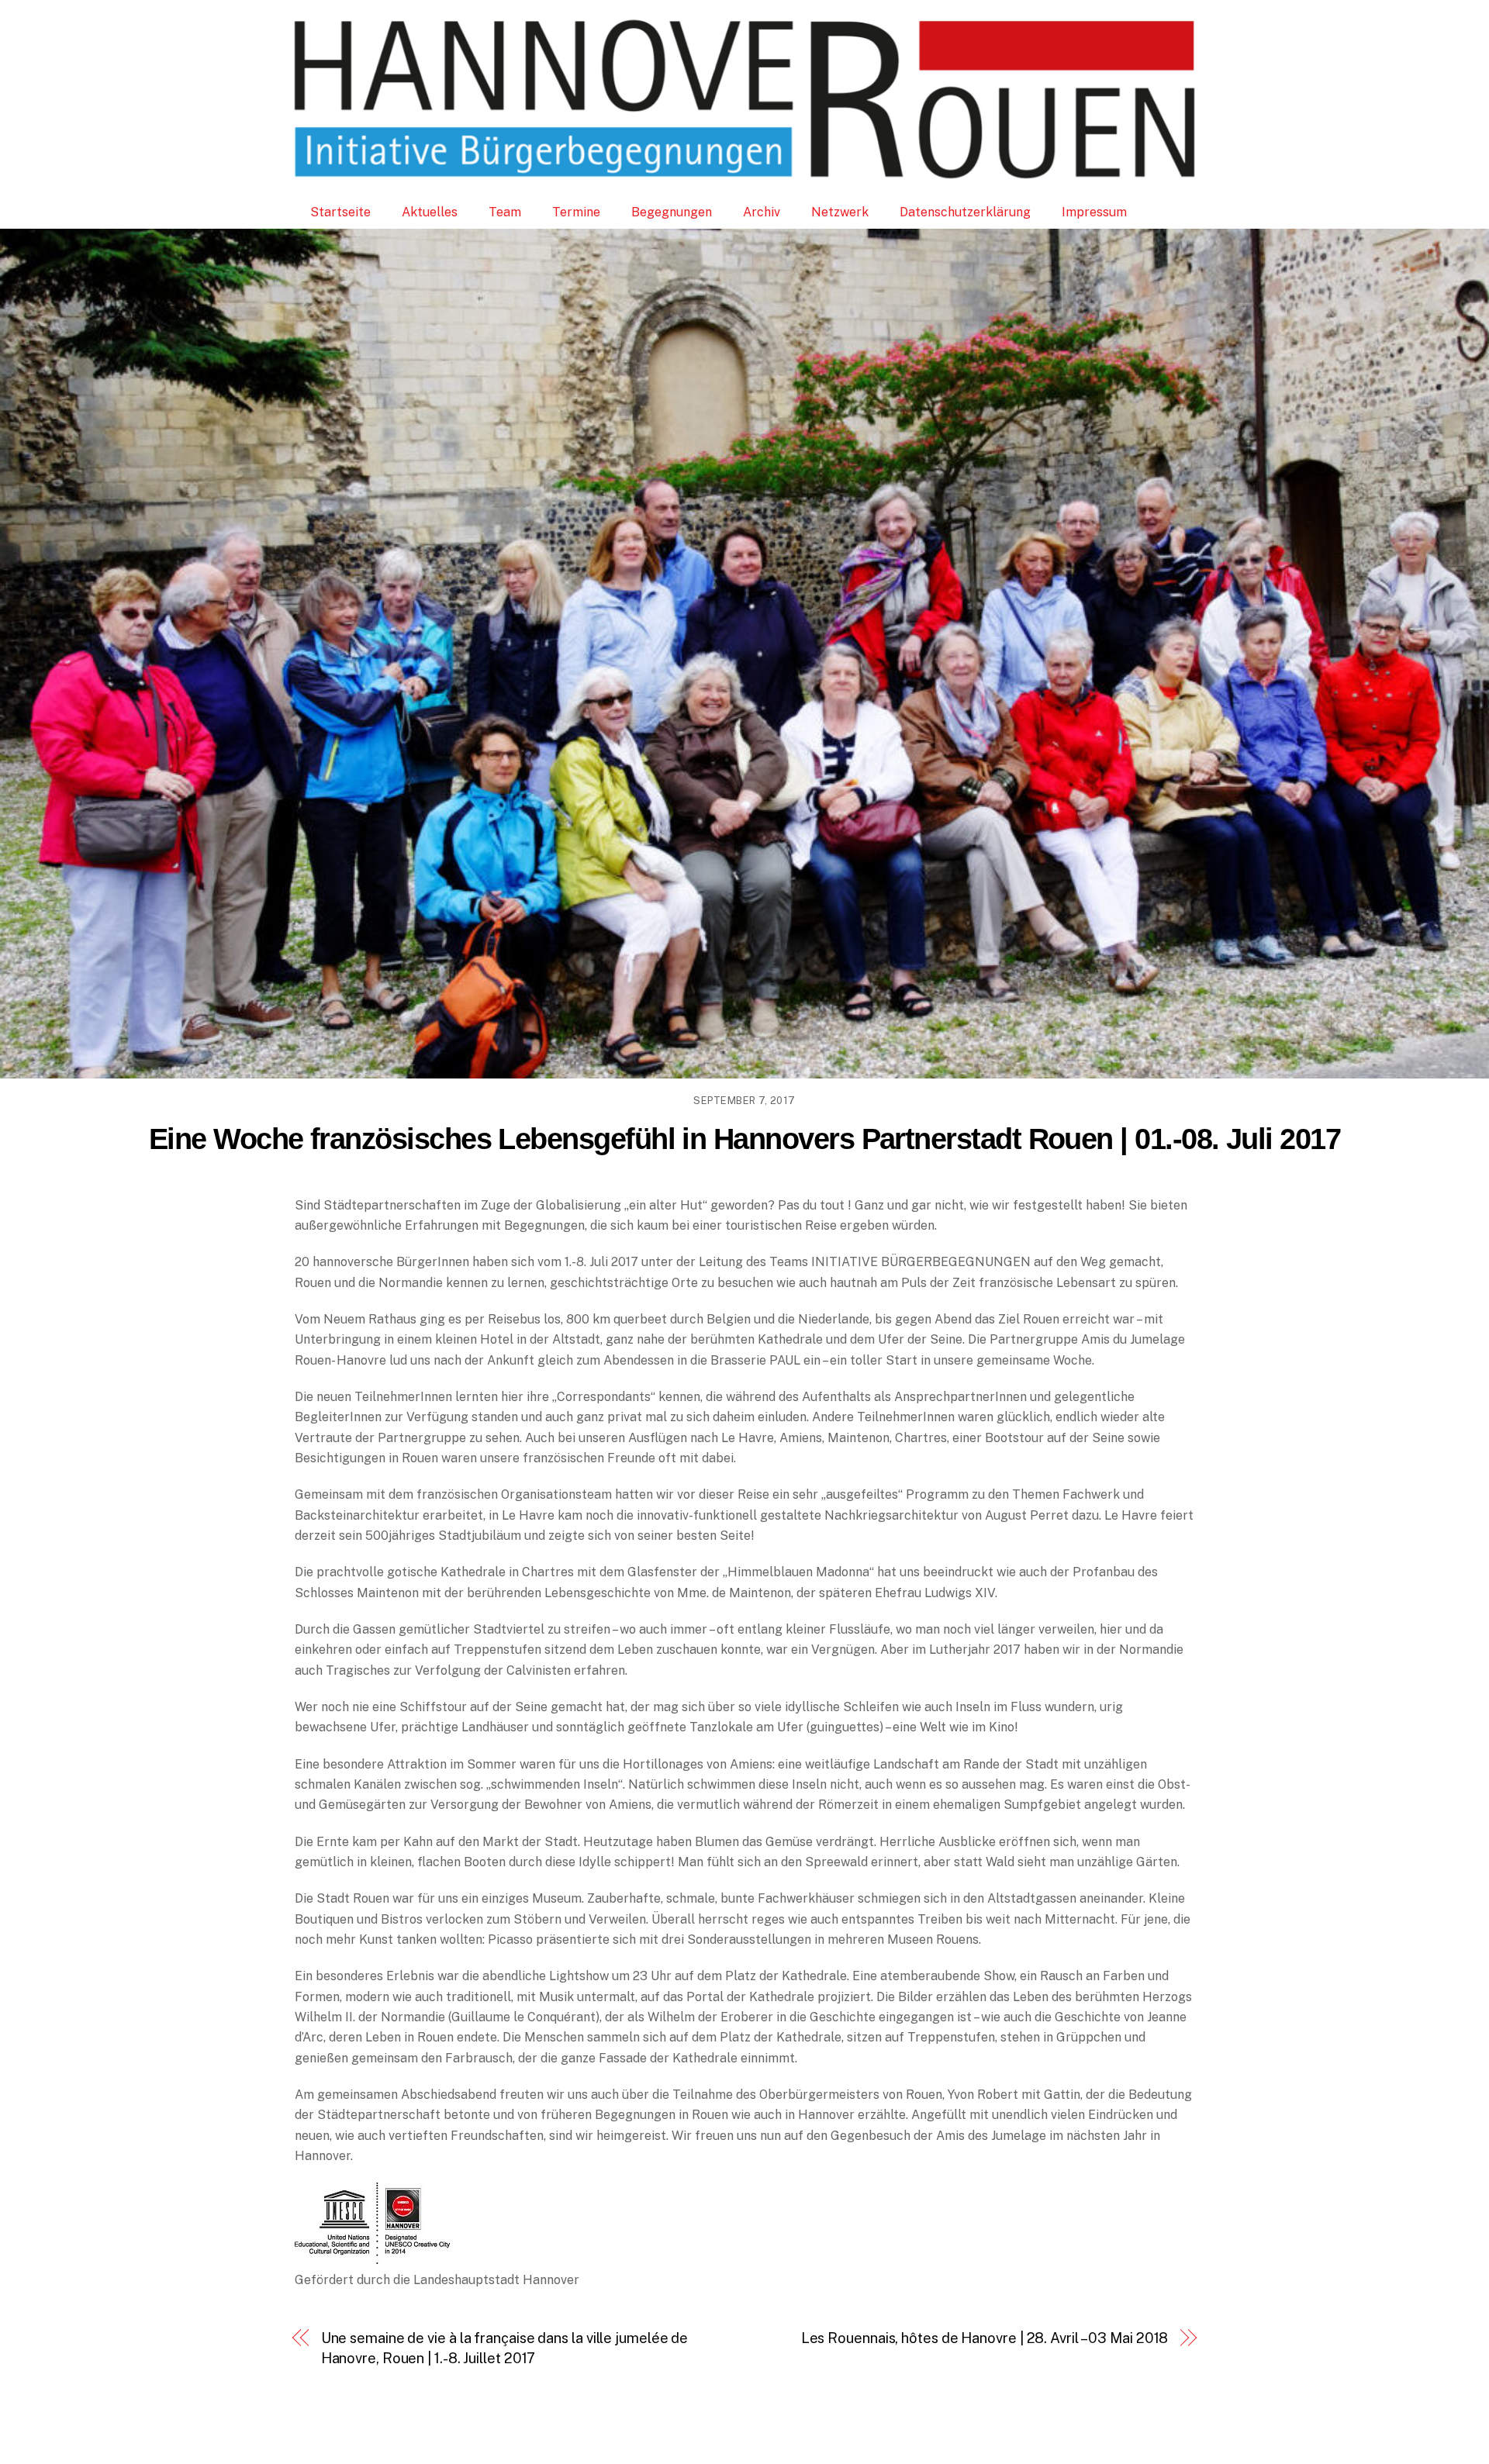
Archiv (762, 212)
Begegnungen (672, 212)
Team (505, 212)
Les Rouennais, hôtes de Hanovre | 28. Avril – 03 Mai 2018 (985, 2338)
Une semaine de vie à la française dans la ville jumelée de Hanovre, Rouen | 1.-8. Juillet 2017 (505, 2348)
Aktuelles (430, 212)
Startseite (340, 212)
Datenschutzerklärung (965, 212)
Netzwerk (840, 212)
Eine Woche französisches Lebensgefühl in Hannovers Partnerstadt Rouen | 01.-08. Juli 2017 (744, 1139)
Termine (576, 212)
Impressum (1094, 212)
